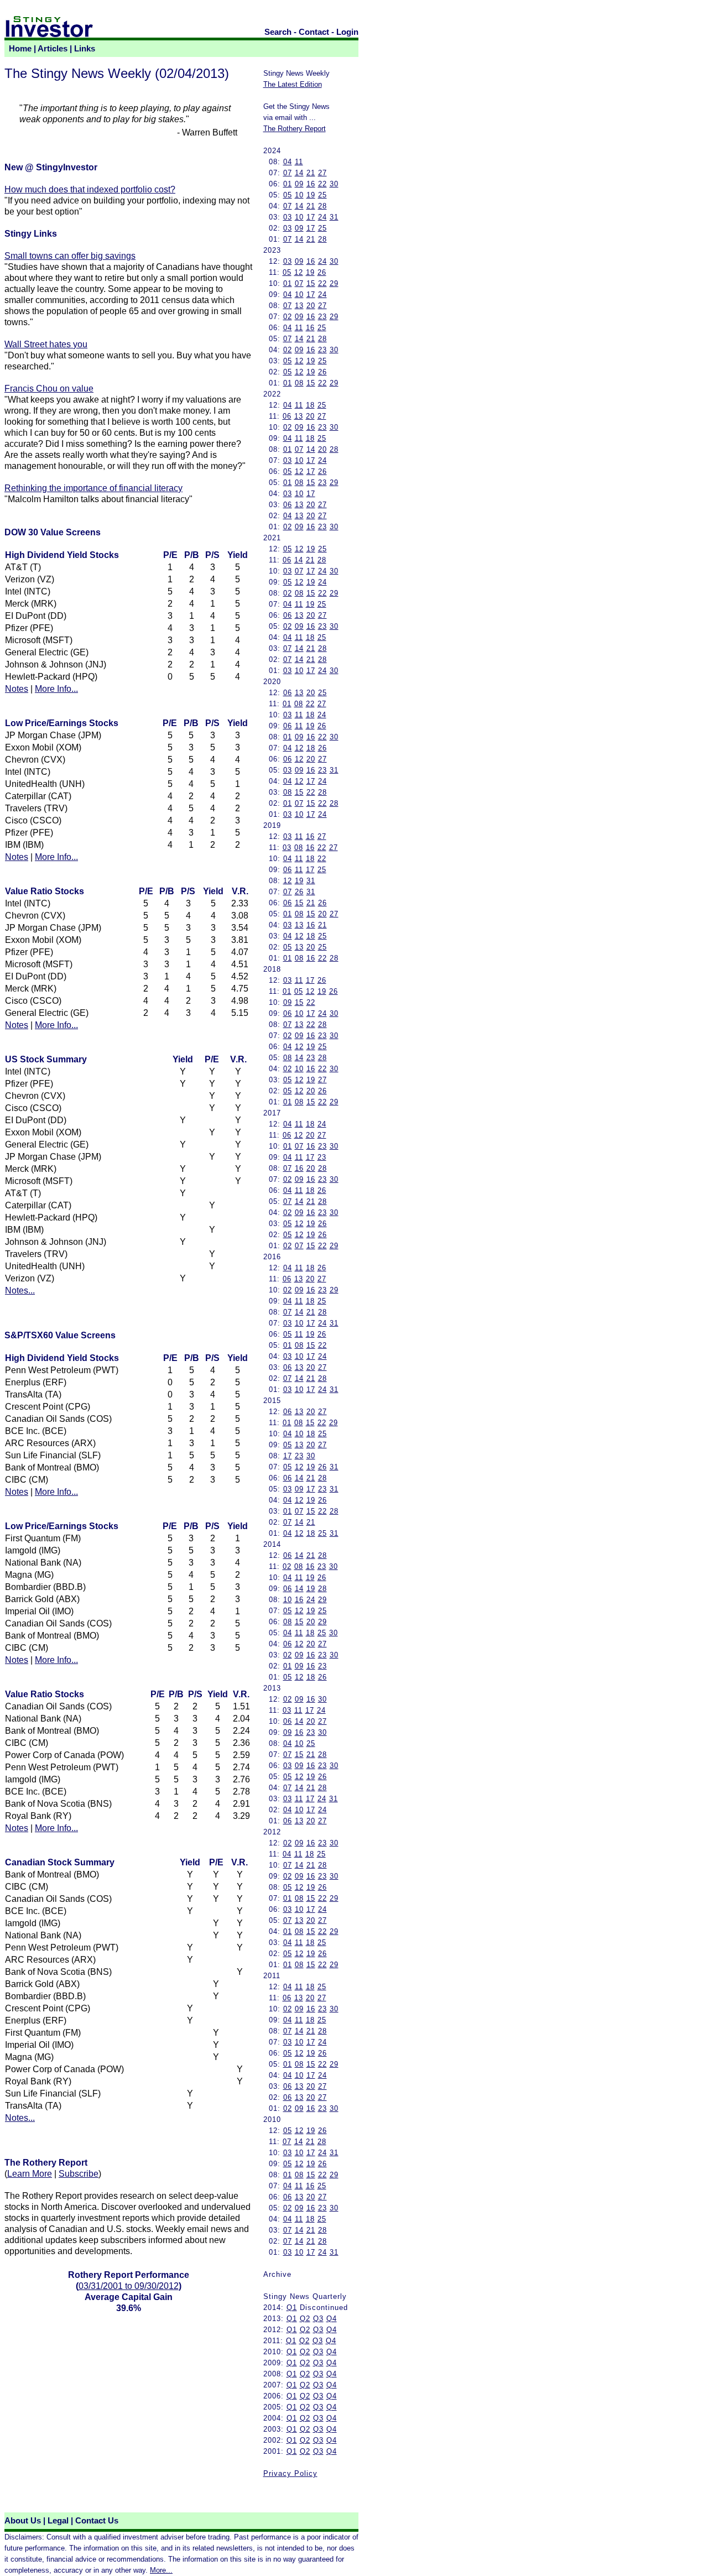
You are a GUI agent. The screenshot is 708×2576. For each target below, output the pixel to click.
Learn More (30, 2174)
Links (85, 49)
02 (288, 317)
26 (322, 272)
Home (20, 49)
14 (299, 173)
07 (288, 173)
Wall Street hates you (46, 344)
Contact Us (97, 2521)
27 (322, 173)
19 (311, 195)
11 (299, 162)
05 (288, 195)
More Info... (56, 689)
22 (322, 184)
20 (311, 306)
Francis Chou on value (49, 389)
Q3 (318, 2319)
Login (347, 32)
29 (334, 283)
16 (311, 184)
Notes (17, 689)
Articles (53, 49)
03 (288, 217)
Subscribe (79, 2174)
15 (311, 283)
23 (322, 317)
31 (334, 217)
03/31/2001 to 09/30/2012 (129, 2286)
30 (334, 184)
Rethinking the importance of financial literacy (93, 488)
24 (322, 217)
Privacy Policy (290, 2473)
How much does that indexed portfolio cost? (90, 189)
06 (287, 416)
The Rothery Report (295, 129)
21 (311, 173)
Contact (314, 32)
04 (288, 162)
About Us (23, 2521)
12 (299, 272)
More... (161, 2570)
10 (299, 195)
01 (288, 184)
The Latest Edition (293, 84)
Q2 (305, 2319)
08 (299, 383)
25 (322, 195)
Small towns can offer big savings (70, 256)
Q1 (292, 2308)
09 (299, 184)
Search (278, 32)
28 (322, 206)
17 (311, 217)
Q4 (332, 2319)
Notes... (20, 1290)
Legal (58, 2521)
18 (310, 405)
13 (299, 306)
